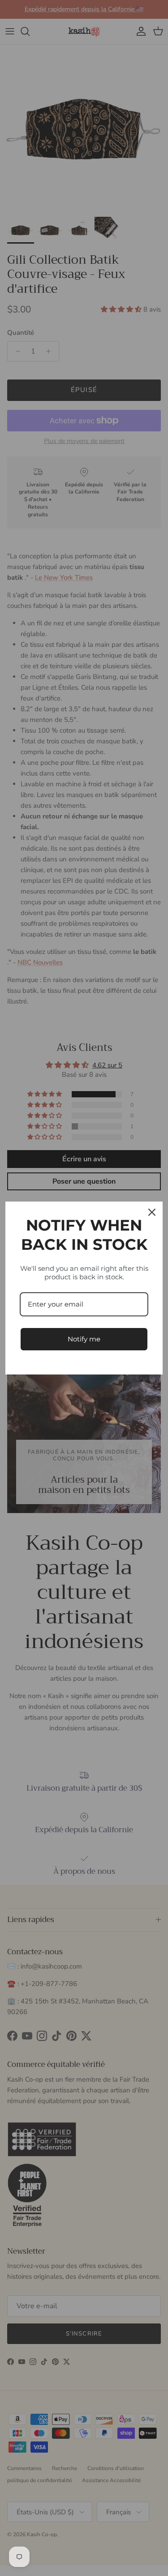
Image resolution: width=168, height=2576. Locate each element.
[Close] (152, 1212)
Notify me (84, 1339)
